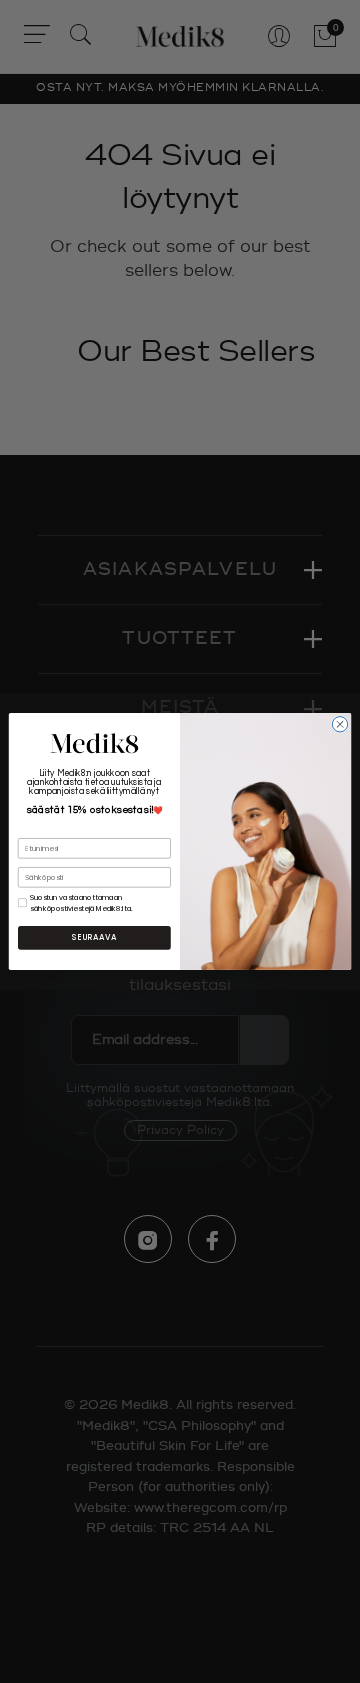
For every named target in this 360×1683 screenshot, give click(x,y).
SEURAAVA (94, 937)
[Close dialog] (339, 724)
